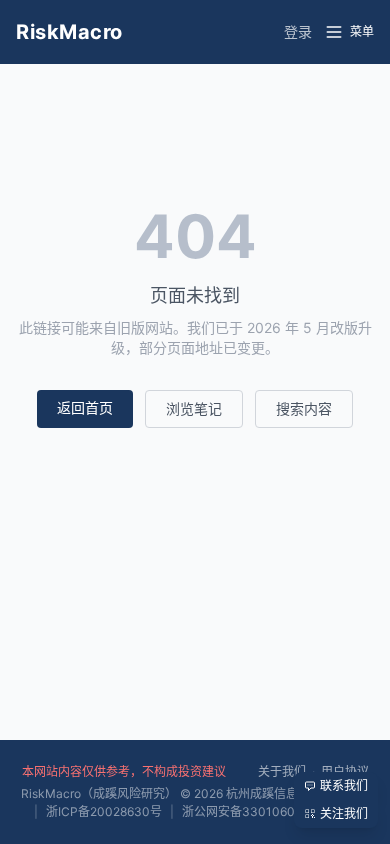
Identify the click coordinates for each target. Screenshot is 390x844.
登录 (298, 31)
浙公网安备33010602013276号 (269, 811)
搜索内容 (304, 408)
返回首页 (85, 407)
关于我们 (282, 771)
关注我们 (344, 813)
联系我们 (344, 785)
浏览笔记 (194, 408)
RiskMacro (69, 32)
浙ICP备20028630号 (104, 811)
